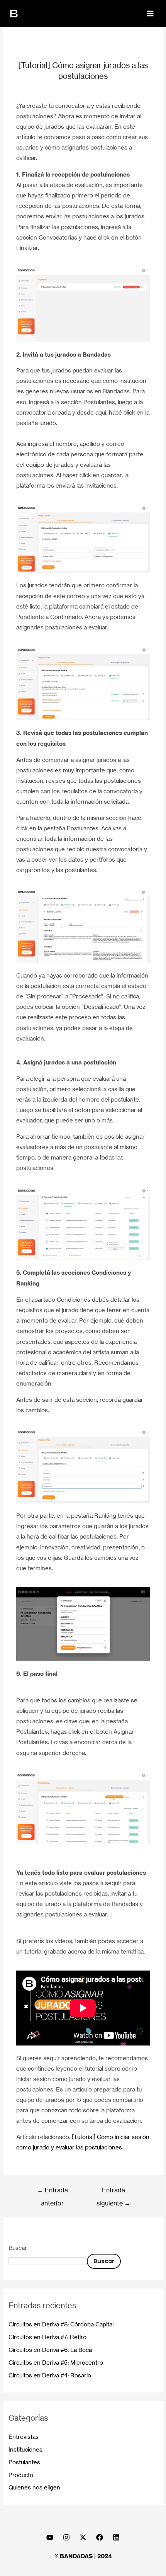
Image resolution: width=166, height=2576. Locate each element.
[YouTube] (50, 2537)
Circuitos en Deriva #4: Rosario (50, 2375)
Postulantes (24, 2462)
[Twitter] (83, 2537)
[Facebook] (100, 2537)
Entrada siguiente (113, 2192)
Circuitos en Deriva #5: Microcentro (56, 2363)
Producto (21, 2475)
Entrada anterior (53, 2192)
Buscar (18, 2248)
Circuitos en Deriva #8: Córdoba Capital (61, 2324)
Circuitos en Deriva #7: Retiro (47, 2337)
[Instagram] (66, 2537)
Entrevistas (24, 2437)
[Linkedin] (116, 2537)
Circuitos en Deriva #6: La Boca (50, 2350)
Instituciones (25, 2450)
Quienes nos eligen (34, 2488)
